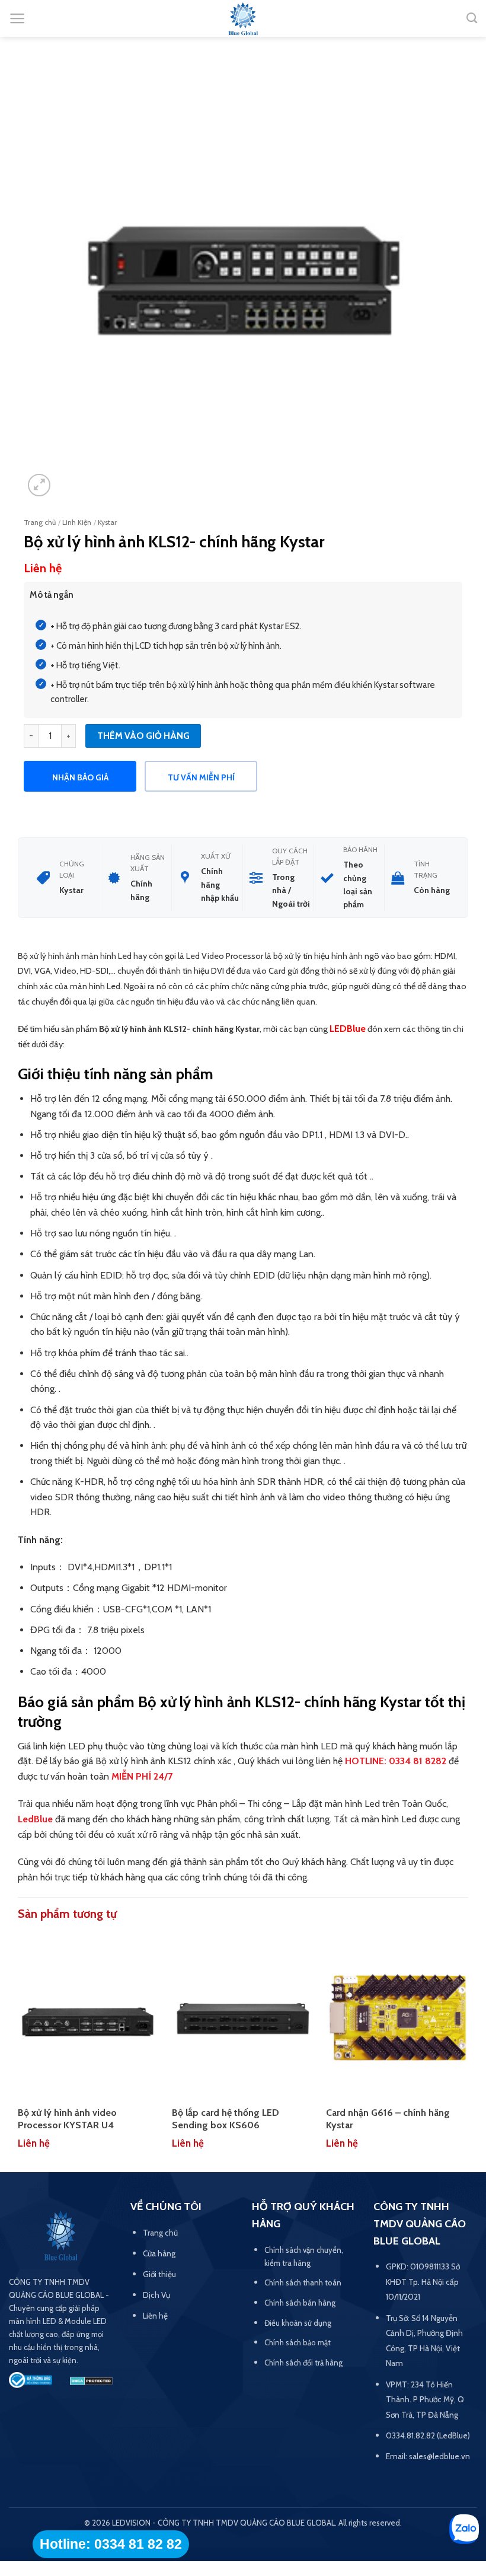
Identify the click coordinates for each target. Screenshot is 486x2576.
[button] (17, 18)
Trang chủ (40, 522)
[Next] (468, 2050)
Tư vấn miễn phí (201, 777)
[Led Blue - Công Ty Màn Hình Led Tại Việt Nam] (243, 20)
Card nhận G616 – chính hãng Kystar (388, 2119)
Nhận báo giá (80, 777)
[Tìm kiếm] (472, 18)
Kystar (107, 522)
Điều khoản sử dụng (298, 2323)
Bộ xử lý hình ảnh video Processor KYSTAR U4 (67, 2119)
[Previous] (18, 2050)
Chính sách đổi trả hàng (303, 2363)
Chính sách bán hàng (300, 2303)
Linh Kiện (77, 522)
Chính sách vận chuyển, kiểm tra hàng (304, 2256)
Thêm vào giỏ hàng (143, 736)
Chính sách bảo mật (298, 2342)
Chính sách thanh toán (303, 2282)
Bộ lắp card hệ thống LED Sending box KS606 (226, 2119)
